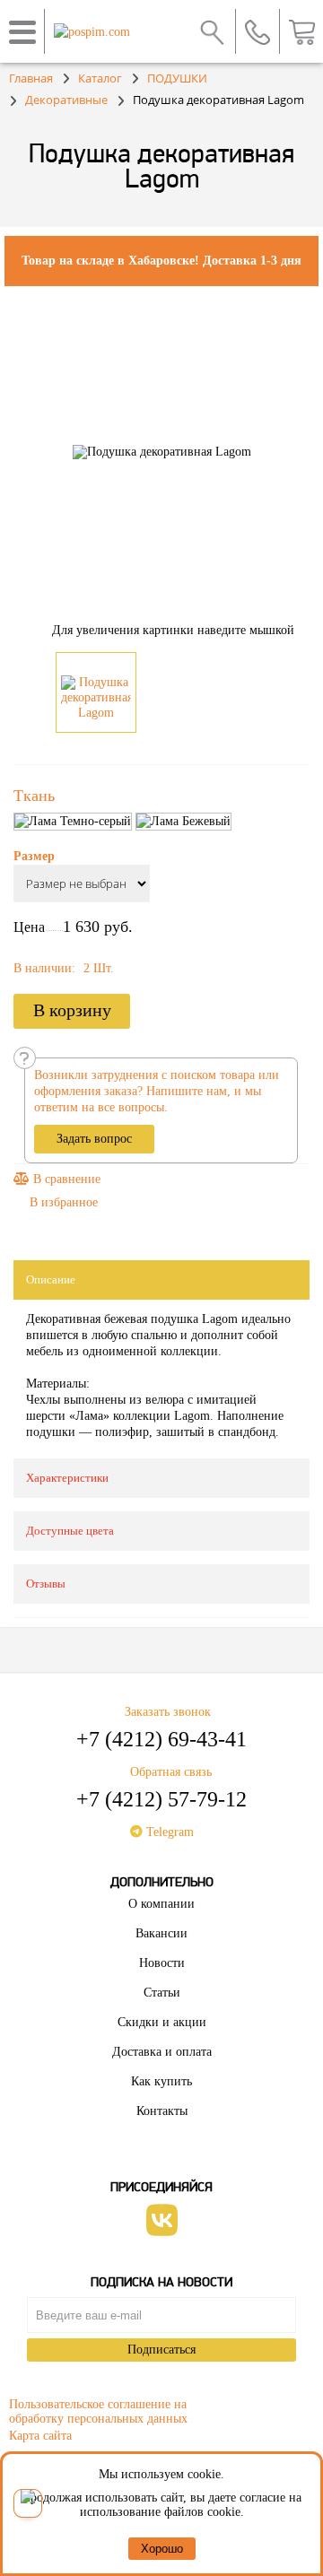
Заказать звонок (168, 1712)
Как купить (161, 2081)
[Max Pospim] (28, 2503)
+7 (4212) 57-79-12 (161, 1799)
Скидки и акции (162, 2022)
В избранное (64, 1202)
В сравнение (65, 1179)
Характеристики (67, 1478)
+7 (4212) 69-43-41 (161, 1739)
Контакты (162, 2111)
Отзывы (46, 1584)
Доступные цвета (70, 1531)
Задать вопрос (94, 1139)
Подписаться (161, 2350)
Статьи (162, 1993)
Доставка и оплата (162, 2052)
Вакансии (161, 1933)
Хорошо (162, 2549)
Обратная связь (171, 1772)
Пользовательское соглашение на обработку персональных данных (98, 2409)
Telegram (168, 1832)
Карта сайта (40, 2436)
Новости (162, 1963)
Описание (51, 1279)
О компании (161, 1904)
